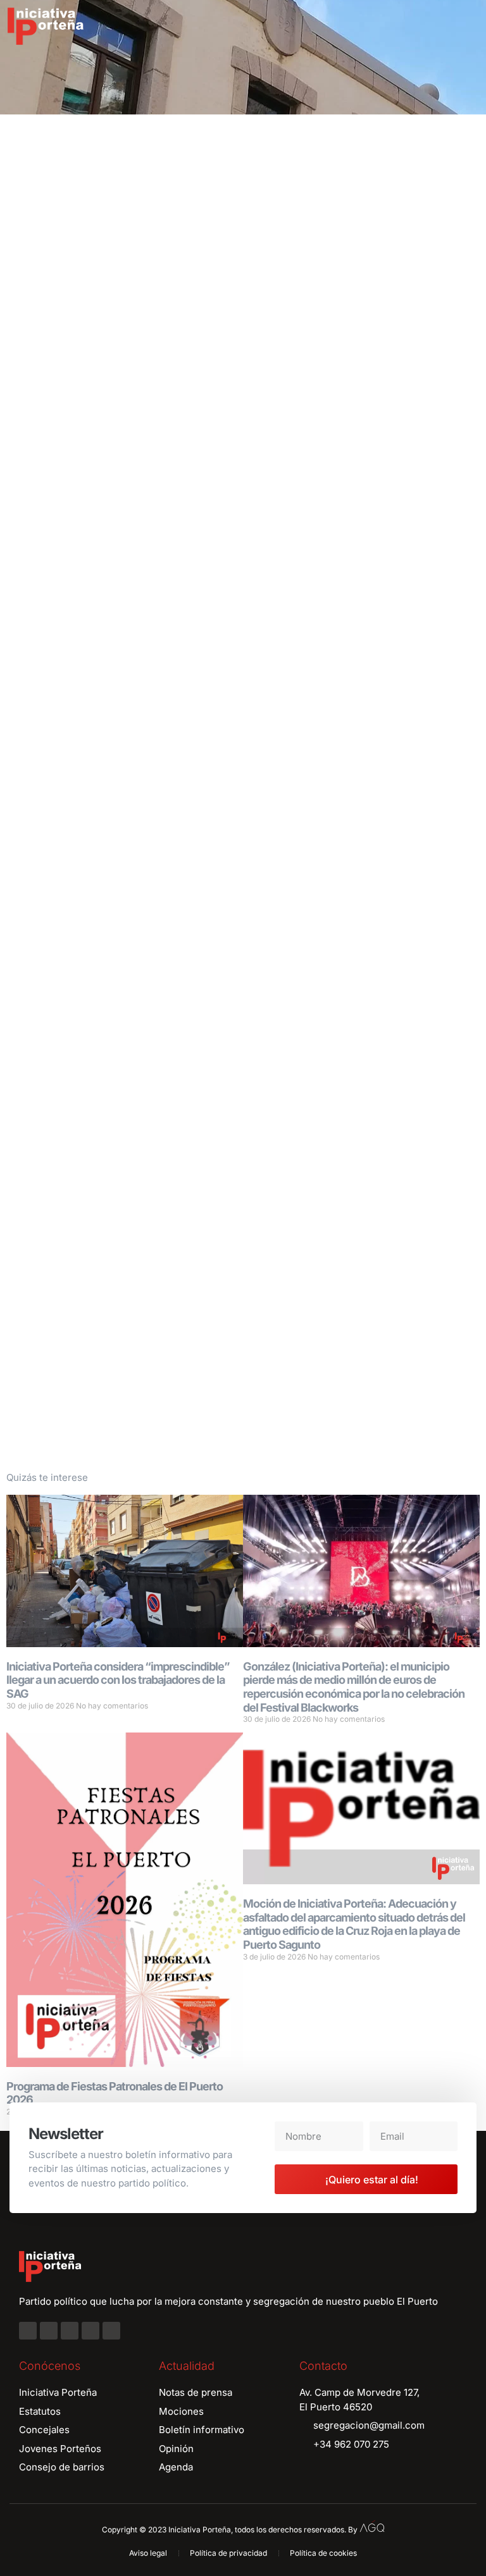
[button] (467, 27)
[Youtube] (90, 2331)
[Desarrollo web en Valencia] (372, 2527)
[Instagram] (49, 2331)
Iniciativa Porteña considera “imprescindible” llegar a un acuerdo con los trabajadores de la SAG (118, 1680)
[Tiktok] (111, 2331)
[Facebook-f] (28, 2331)
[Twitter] (70, 2331)
